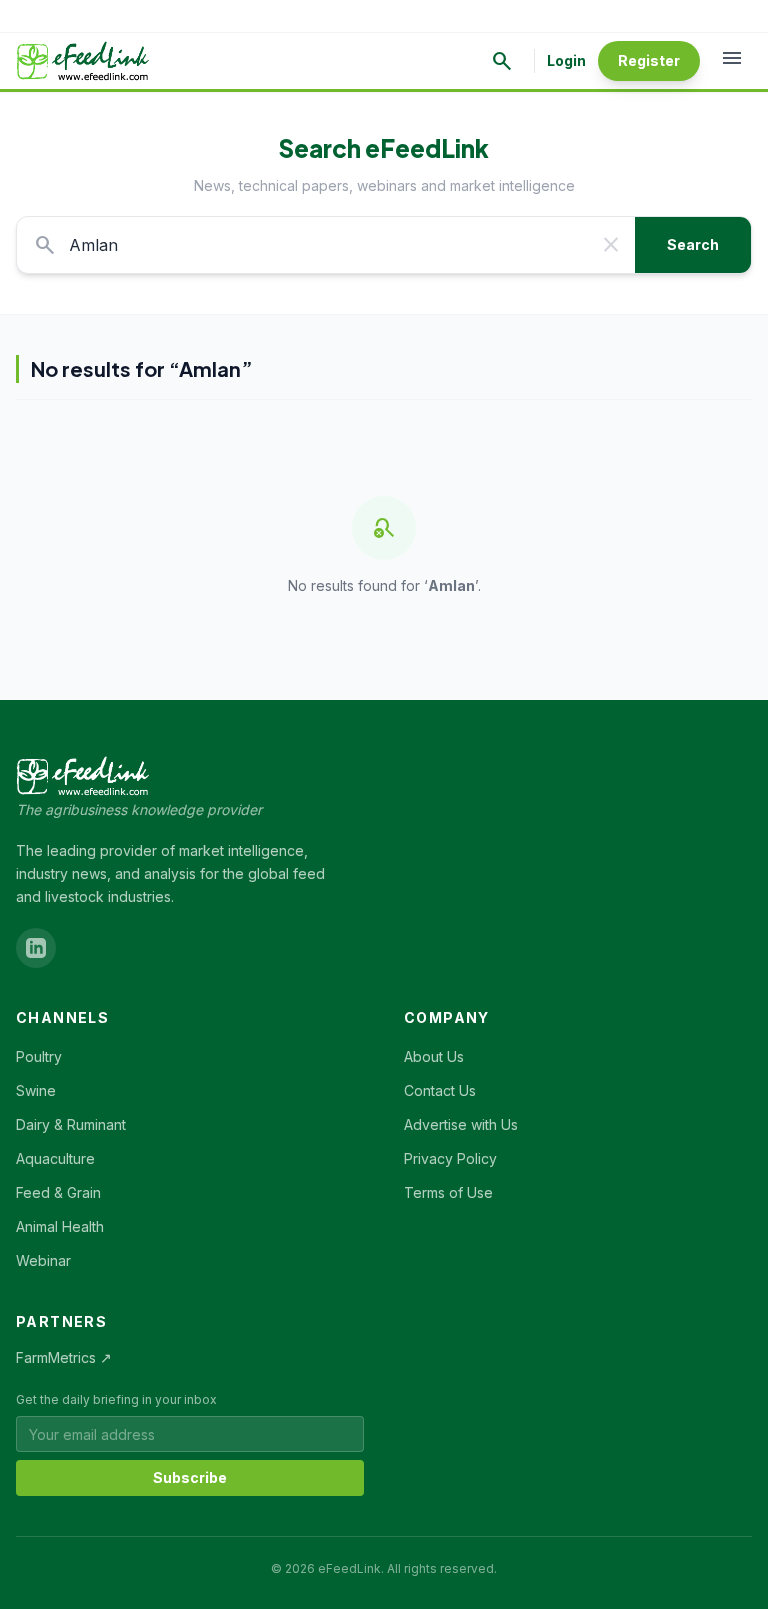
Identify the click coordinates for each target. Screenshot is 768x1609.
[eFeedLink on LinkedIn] (36, 948)
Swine (36, 1090)
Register (649, 60)
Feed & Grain (58, 1192)
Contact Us (440, 1090)
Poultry (39, 1056)
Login (566, 60)
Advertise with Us (461, 1124)
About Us (434, 1056)
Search (693, 244)
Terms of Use (448, 1192)
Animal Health (60, 1226)
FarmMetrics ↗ (64, 1357)
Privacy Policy (450, 1158)
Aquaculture (55, 1158)
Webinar (43, 1260)
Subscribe (190, 1477)
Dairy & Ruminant (71, 1124)
